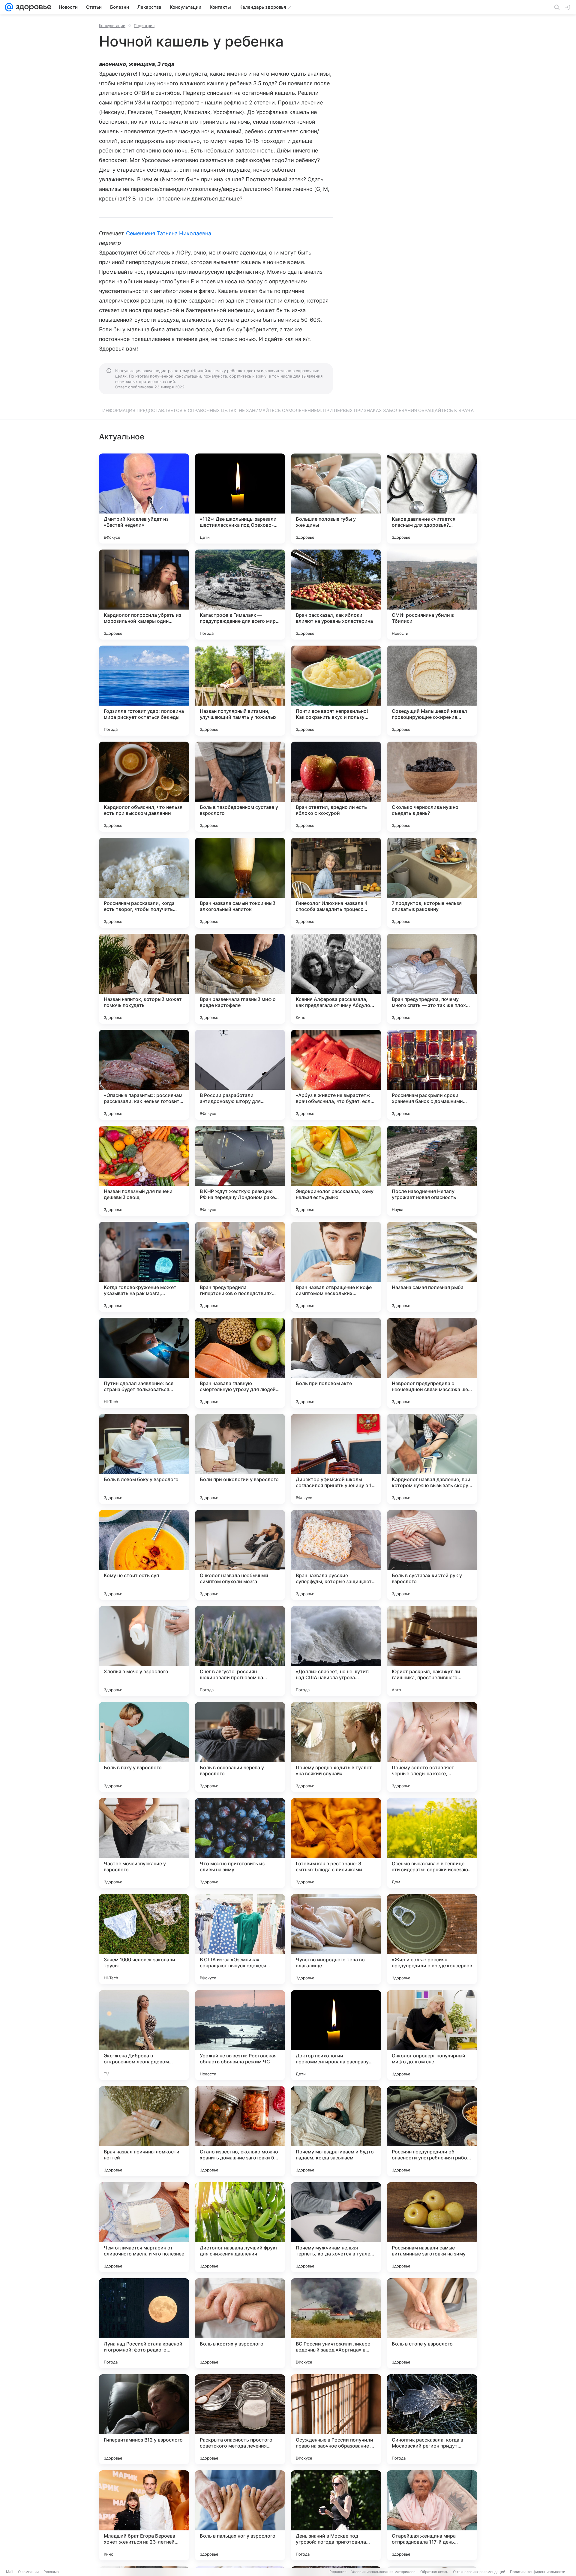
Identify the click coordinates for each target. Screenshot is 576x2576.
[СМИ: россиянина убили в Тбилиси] (432, 595)
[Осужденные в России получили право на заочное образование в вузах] (336, 2419)
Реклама (51, 2572)
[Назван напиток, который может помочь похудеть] (144, 979)
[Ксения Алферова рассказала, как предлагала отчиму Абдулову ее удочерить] (336, 979)
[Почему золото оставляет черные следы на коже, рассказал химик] (432, 1747)
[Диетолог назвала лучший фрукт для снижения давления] (240, 2227)
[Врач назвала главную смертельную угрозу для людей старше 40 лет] (240, 1363)
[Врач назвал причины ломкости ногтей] (144, 2131)
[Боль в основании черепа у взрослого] (240, 1747)
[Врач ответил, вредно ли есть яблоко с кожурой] (336, 787)
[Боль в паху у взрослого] (144, 1747)
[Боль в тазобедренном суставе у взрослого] (240, 787)
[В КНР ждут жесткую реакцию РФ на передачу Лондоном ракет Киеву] (240, 1171)
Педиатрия (144, 26)
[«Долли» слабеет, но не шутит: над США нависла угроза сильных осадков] (336, 1651)
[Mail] (9, 7)
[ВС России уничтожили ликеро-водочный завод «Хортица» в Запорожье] (336, 2323)
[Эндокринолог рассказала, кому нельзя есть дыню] (336, 1171)
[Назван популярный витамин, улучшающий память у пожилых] (240, 691)
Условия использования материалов (383, 2572)
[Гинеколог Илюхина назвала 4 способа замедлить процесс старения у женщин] (336, 883)
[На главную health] (32, 7)
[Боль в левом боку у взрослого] (144, 1459)
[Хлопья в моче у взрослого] (144, 1651)
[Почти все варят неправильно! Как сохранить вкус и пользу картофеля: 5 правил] (336, 691)
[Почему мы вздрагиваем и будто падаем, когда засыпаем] (336, 2131)
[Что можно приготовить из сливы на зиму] (240, 1843)
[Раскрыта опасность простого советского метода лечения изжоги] (240, 2419)
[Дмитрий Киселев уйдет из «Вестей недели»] (144, 499)
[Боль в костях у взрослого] (240, 2323)
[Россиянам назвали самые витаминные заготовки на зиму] (432, 2227)
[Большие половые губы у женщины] (336, 499)
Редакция (338, 2572)
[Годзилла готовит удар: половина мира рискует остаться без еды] (144, 691)
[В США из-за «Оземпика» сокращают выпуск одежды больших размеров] (240, 1939)
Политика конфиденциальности (538, 2572)
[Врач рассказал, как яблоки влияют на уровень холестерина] (336, 595)
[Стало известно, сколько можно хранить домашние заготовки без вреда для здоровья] (240, 2131)
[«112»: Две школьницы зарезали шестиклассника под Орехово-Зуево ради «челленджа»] (240, 499)
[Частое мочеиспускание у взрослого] (144, 1843)
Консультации (112, 26)
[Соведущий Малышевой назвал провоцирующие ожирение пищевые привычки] (432, 691)
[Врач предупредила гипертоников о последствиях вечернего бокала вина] (240, 1267)
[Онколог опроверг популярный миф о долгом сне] (432, 2035)
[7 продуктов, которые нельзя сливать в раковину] (432, 883)
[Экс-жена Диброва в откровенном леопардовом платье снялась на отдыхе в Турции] (144, 2035)
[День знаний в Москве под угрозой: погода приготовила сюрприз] (336, 2515)
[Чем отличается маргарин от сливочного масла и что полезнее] (144, 2227)
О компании (28, 2572)
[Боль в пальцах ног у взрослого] (240, 2515)
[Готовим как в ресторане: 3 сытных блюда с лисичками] (336, 1843)
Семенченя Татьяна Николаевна (169, 233)
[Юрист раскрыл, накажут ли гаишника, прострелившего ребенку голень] (432, 1651)
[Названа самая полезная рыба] (432, 1267)
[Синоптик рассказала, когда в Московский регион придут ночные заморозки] (432, 2419)
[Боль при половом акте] (336, 1363)
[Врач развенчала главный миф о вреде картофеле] (240, 979)
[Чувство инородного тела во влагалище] (336, 1939)
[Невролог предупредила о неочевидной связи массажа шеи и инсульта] (432, 1363)
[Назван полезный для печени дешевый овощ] (144, 1171)
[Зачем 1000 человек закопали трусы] (144, 1939)
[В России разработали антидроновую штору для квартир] (240, 1075)
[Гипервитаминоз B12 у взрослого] (144, 2419)
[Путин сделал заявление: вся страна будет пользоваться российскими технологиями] (144, 1363)
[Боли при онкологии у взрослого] (240, 1459)
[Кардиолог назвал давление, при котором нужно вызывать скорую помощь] (432, 1459)
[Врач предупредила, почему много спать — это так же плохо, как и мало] (432, 979)
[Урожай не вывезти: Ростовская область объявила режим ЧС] (240, 2035)
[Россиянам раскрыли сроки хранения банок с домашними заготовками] (432, 1075)
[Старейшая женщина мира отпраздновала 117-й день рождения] (432, 2515)
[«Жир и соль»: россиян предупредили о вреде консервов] (432, 1939)
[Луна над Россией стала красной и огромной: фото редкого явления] (144, 2323)
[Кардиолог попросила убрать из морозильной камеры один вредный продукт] (144, 595)
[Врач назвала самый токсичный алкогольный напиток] (240, 883)
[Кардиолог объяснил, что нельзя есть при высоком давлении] (144, 787)
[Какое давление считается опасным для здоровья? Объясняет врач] (432, 499)
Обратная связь (434, 2572)
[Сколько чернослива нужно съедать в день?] (432, 787)
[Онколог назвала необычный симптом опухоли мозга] (240, 1555)
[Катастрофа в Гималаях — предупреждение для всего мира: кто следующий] (240, 595)
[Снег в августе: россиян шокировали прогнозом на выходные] (240, 1651)
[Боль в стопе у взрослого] (432, 2323)
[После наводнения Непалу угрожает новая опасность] (432, 1171)
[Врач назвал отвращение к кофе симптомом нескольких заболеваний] (336, 1267)
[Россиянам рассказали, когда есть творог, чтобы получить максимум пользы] (144, 883)
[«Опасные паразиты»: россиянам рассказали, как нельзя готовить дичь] (144, 1075)
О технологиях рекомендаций (479, 2572)
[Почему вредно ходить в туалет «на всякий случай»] (336, 1747)
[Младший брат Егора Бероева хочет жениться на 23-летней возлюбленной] (144, 2515)
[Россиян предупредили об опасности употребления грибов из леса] (432, 2131)
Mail (10, 2572)
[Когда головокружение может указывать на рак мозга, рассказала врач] (144, 1267)
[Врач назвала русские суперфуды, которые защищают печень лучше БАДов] (336, 1555)
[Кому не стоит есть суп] (144, 1555)
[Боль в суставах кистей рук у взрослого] (432, 1555)
